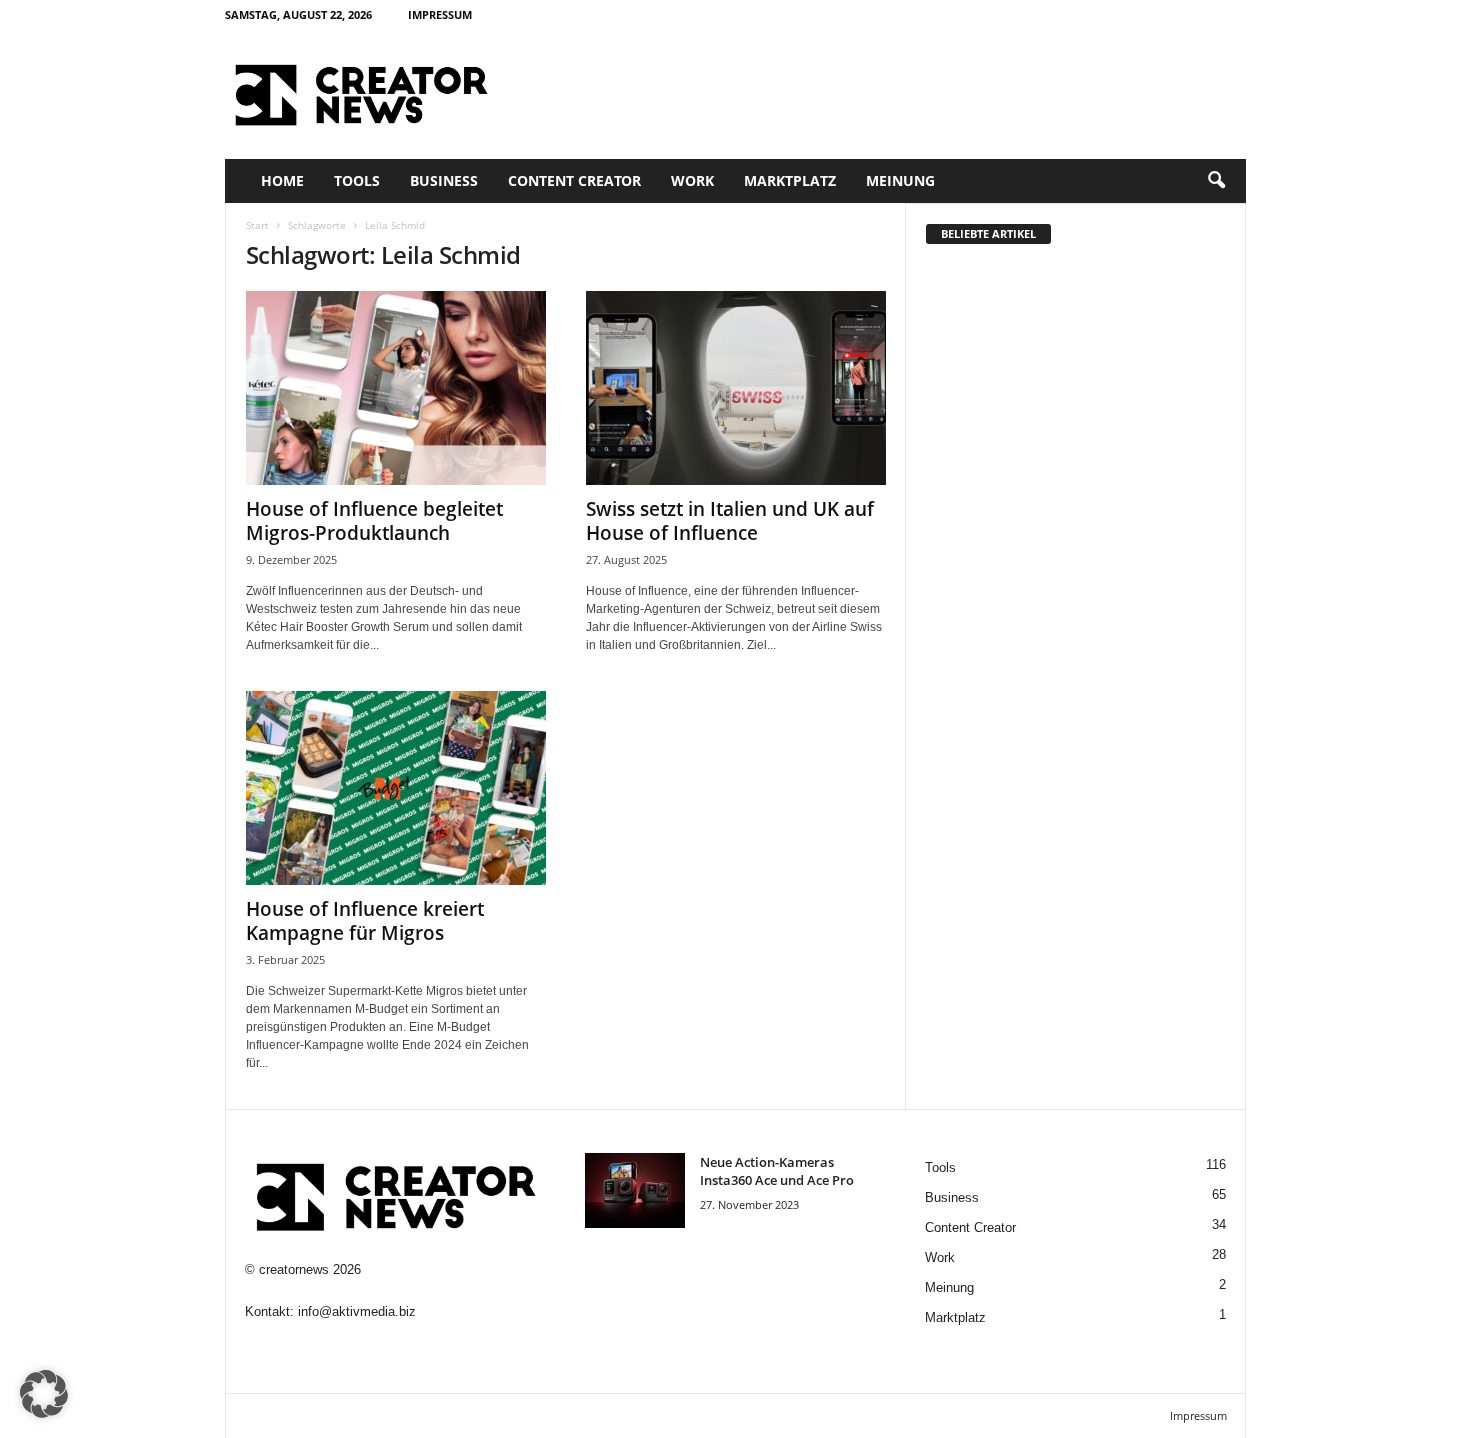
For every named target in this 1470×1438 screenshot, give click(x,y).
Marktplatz (790, 180)
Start (257, 225)
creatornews (294, 1269)
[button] (1216, 181)
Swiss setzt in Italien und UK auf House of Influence (730, 521)
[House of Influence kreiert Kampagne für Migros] (396, 788)
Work (692, 180)
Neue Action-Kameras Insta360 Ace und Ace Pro (777, 1171)
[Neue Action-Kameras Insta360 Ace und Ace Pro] (635, 1190)
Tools (357, 180)
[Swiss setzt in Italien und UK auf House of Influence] (736, 388)
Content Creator (574, 180)
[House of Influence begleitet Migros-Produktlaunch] (396, 388)
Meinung (900, 180)
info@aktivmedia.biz (357, 1311)
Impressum (440, 14)
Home (282, 180)
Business (444, 180)
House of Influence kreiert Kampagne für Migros (365, 921)
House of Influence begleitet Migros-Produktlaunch (374, 521)
